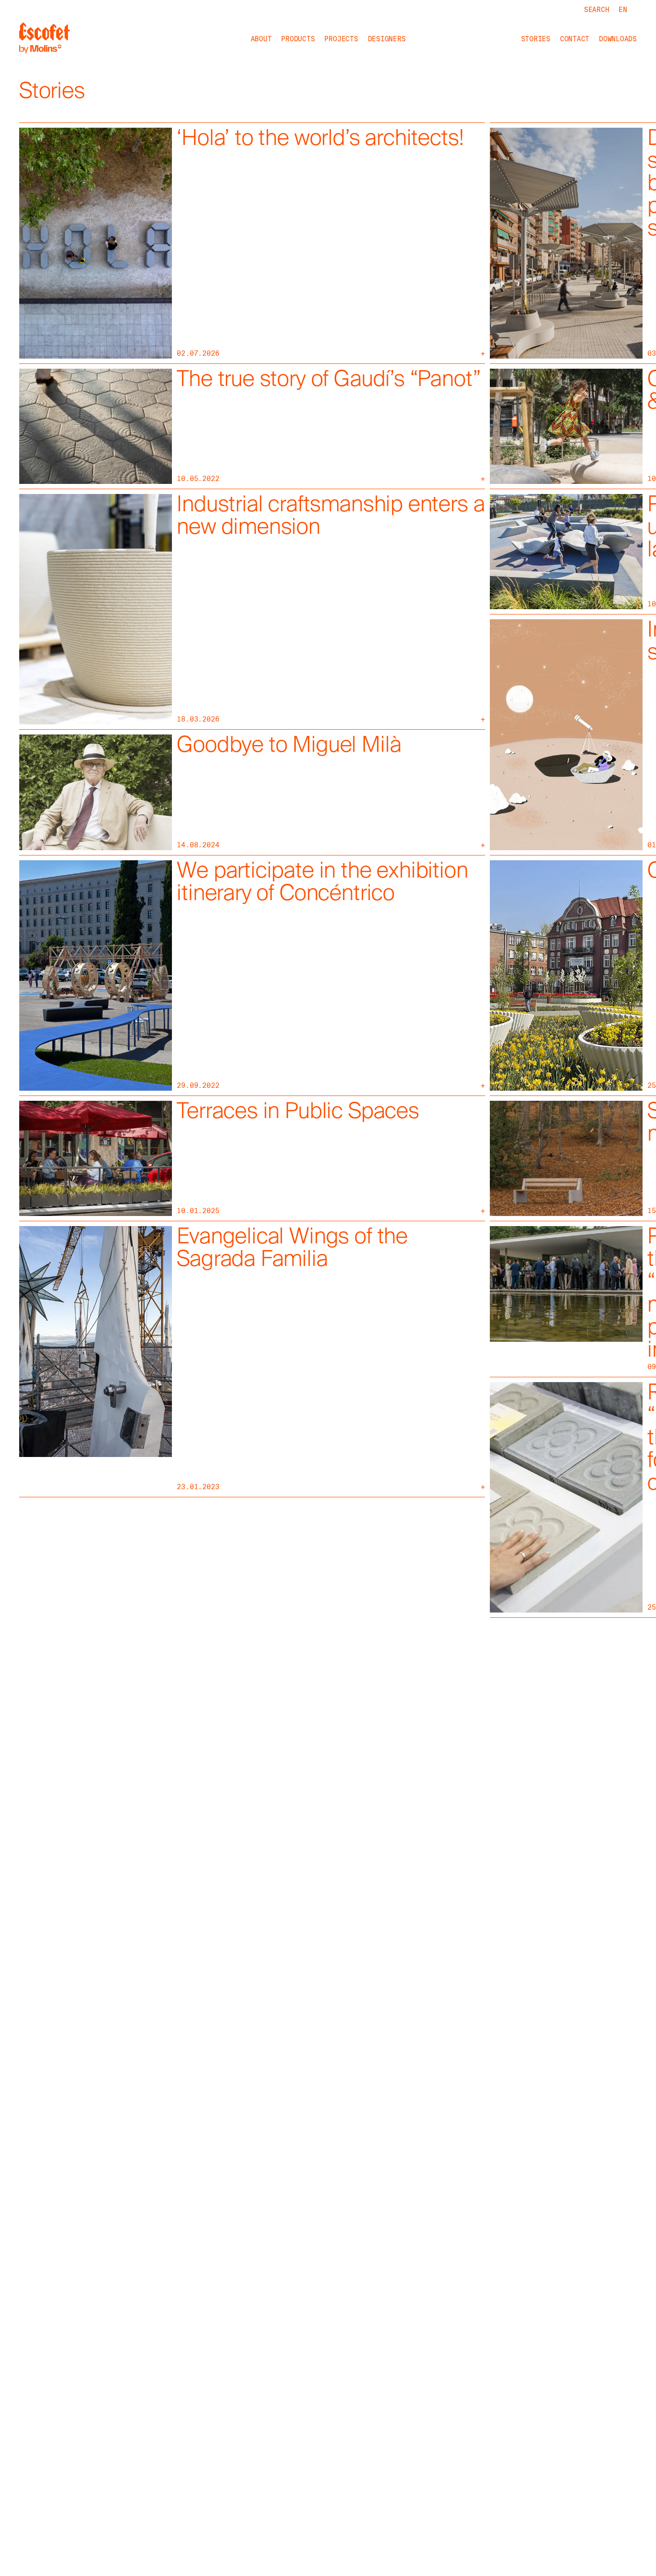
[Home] (44, 39)
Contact (575, 39)
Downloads (618, 39)
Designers (387, 39)
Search (597, 10)
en (623, 10)
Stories (536, 39)
